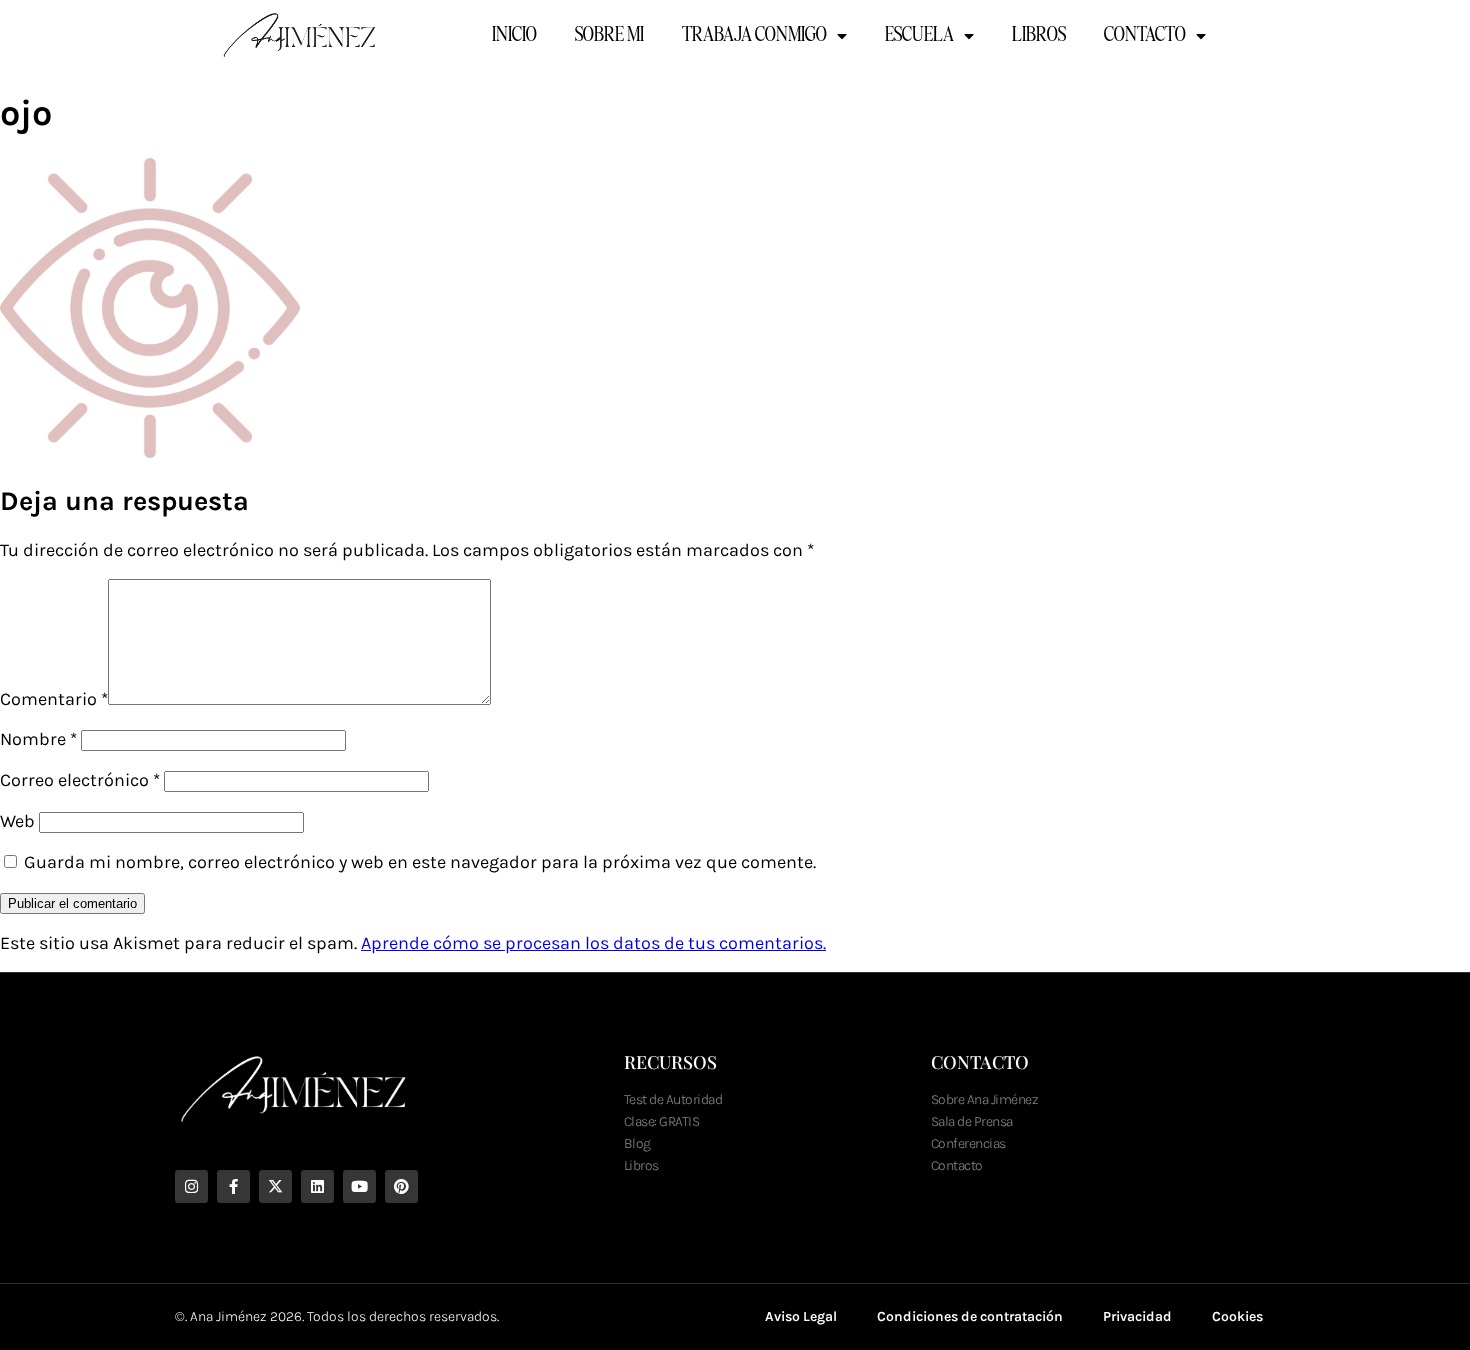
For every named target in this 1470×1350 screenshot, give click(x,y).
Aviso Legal (801, 1316)
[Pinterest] (401, 1186)
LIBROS (1039, 36)
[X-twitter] (275, 1186)
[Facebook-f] (233, 1186)
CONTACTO (1145, 36)
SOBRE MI (609, 36)
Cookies (1237, 1316)
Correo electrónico (80, 780)
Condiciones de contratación (970, 1316)
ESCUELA (919, 36)
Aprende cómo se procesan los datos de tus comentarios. (593, 943)
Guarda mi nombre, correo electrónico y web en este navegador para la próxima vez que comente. (420, 862)
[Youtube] (359, 1186)
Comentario (54, 699)
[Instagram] (191, 1186)
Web (17, 821)
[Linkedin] (317, 1186)
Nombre (38, 739)
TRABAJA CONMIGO (754, 36)
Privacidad (1137, 1316)
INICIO (514, 36)
